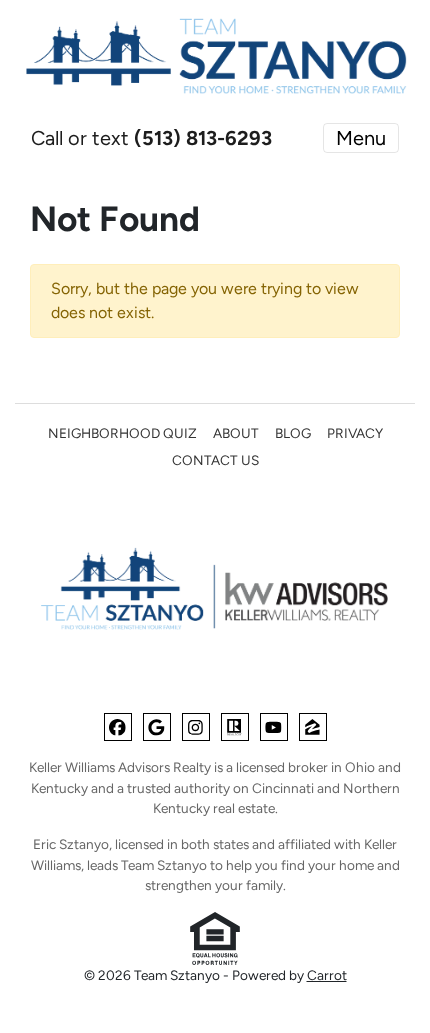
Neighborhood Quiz (122, 433)
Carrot (327, 975)
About (236, 433)
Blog (293, 433)
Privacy (355, 433)
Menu (361, 138)
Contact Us (215, 460)
